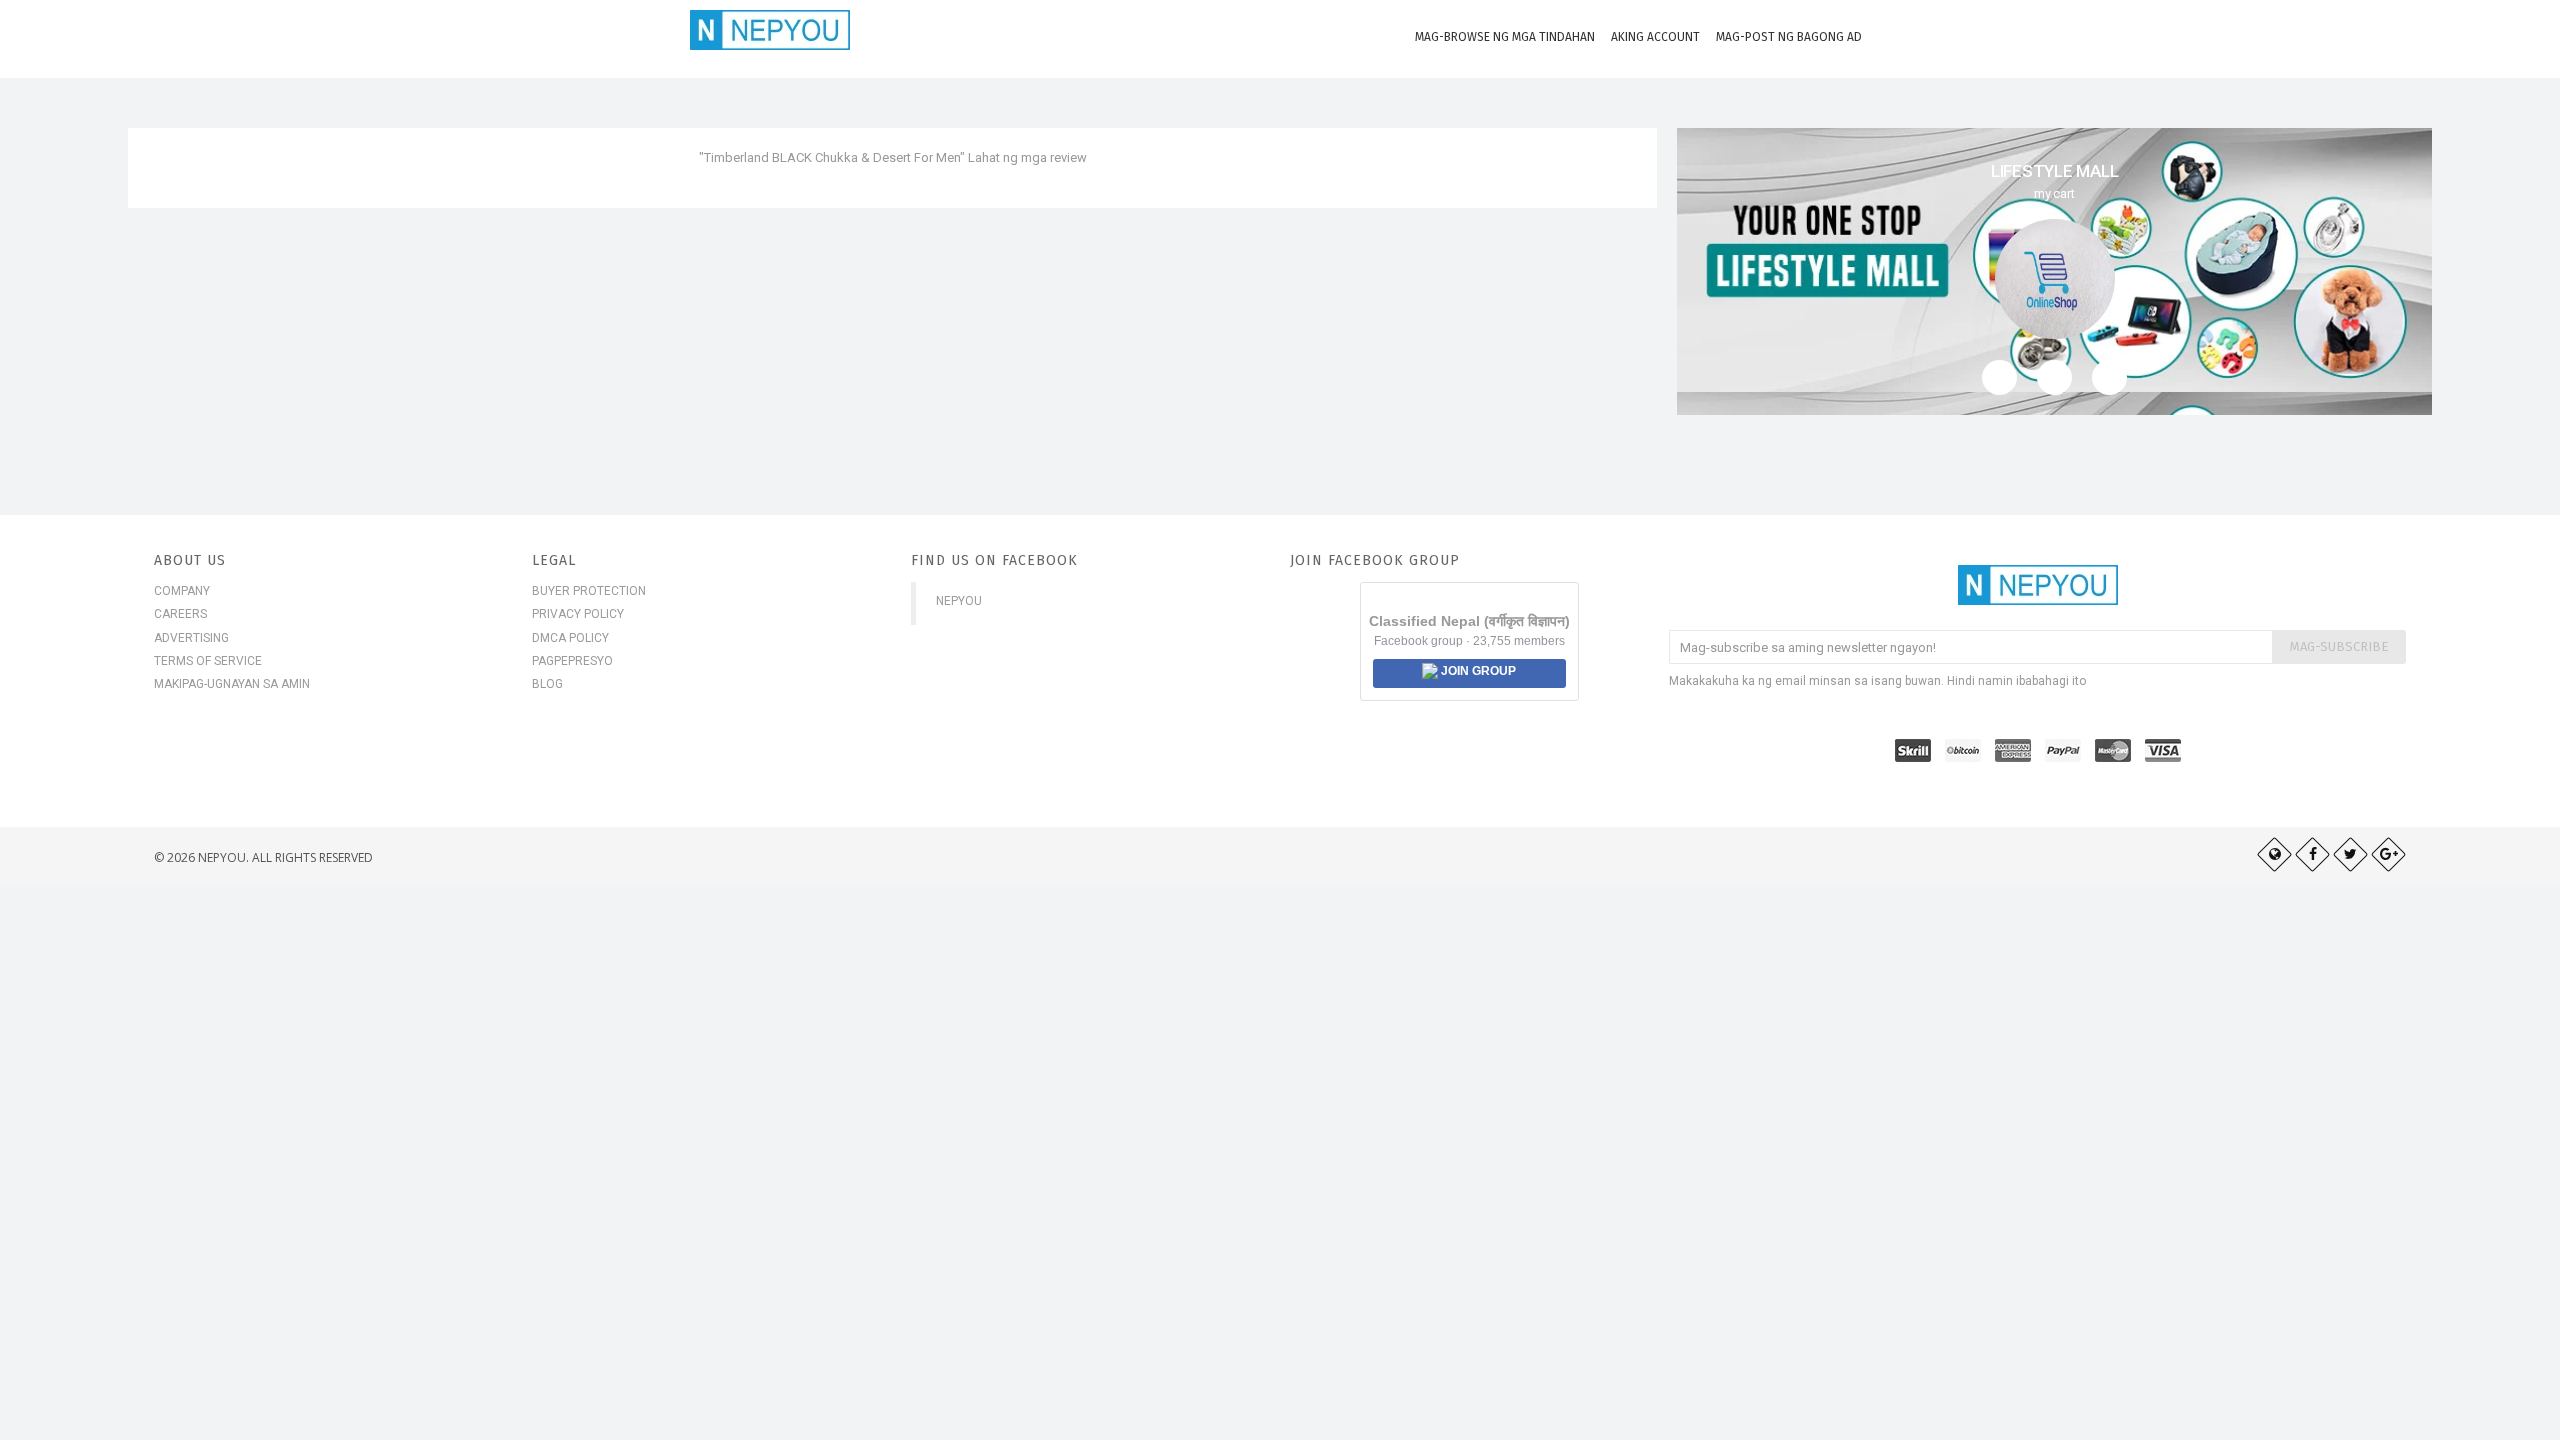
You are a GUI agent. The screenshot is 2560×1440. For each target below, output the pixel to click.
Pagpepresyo (572, 661)
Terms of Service (208, 661)
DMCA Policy (570, 638)
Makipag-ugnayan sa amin (232, 684)
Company (182, 591)
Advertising (191, 638)
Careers (180, 614)
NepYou (959, 601)
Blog (547, 684)
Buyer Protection (589, 591)
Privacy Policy (578, 614)
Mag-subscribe (2339, 646)
